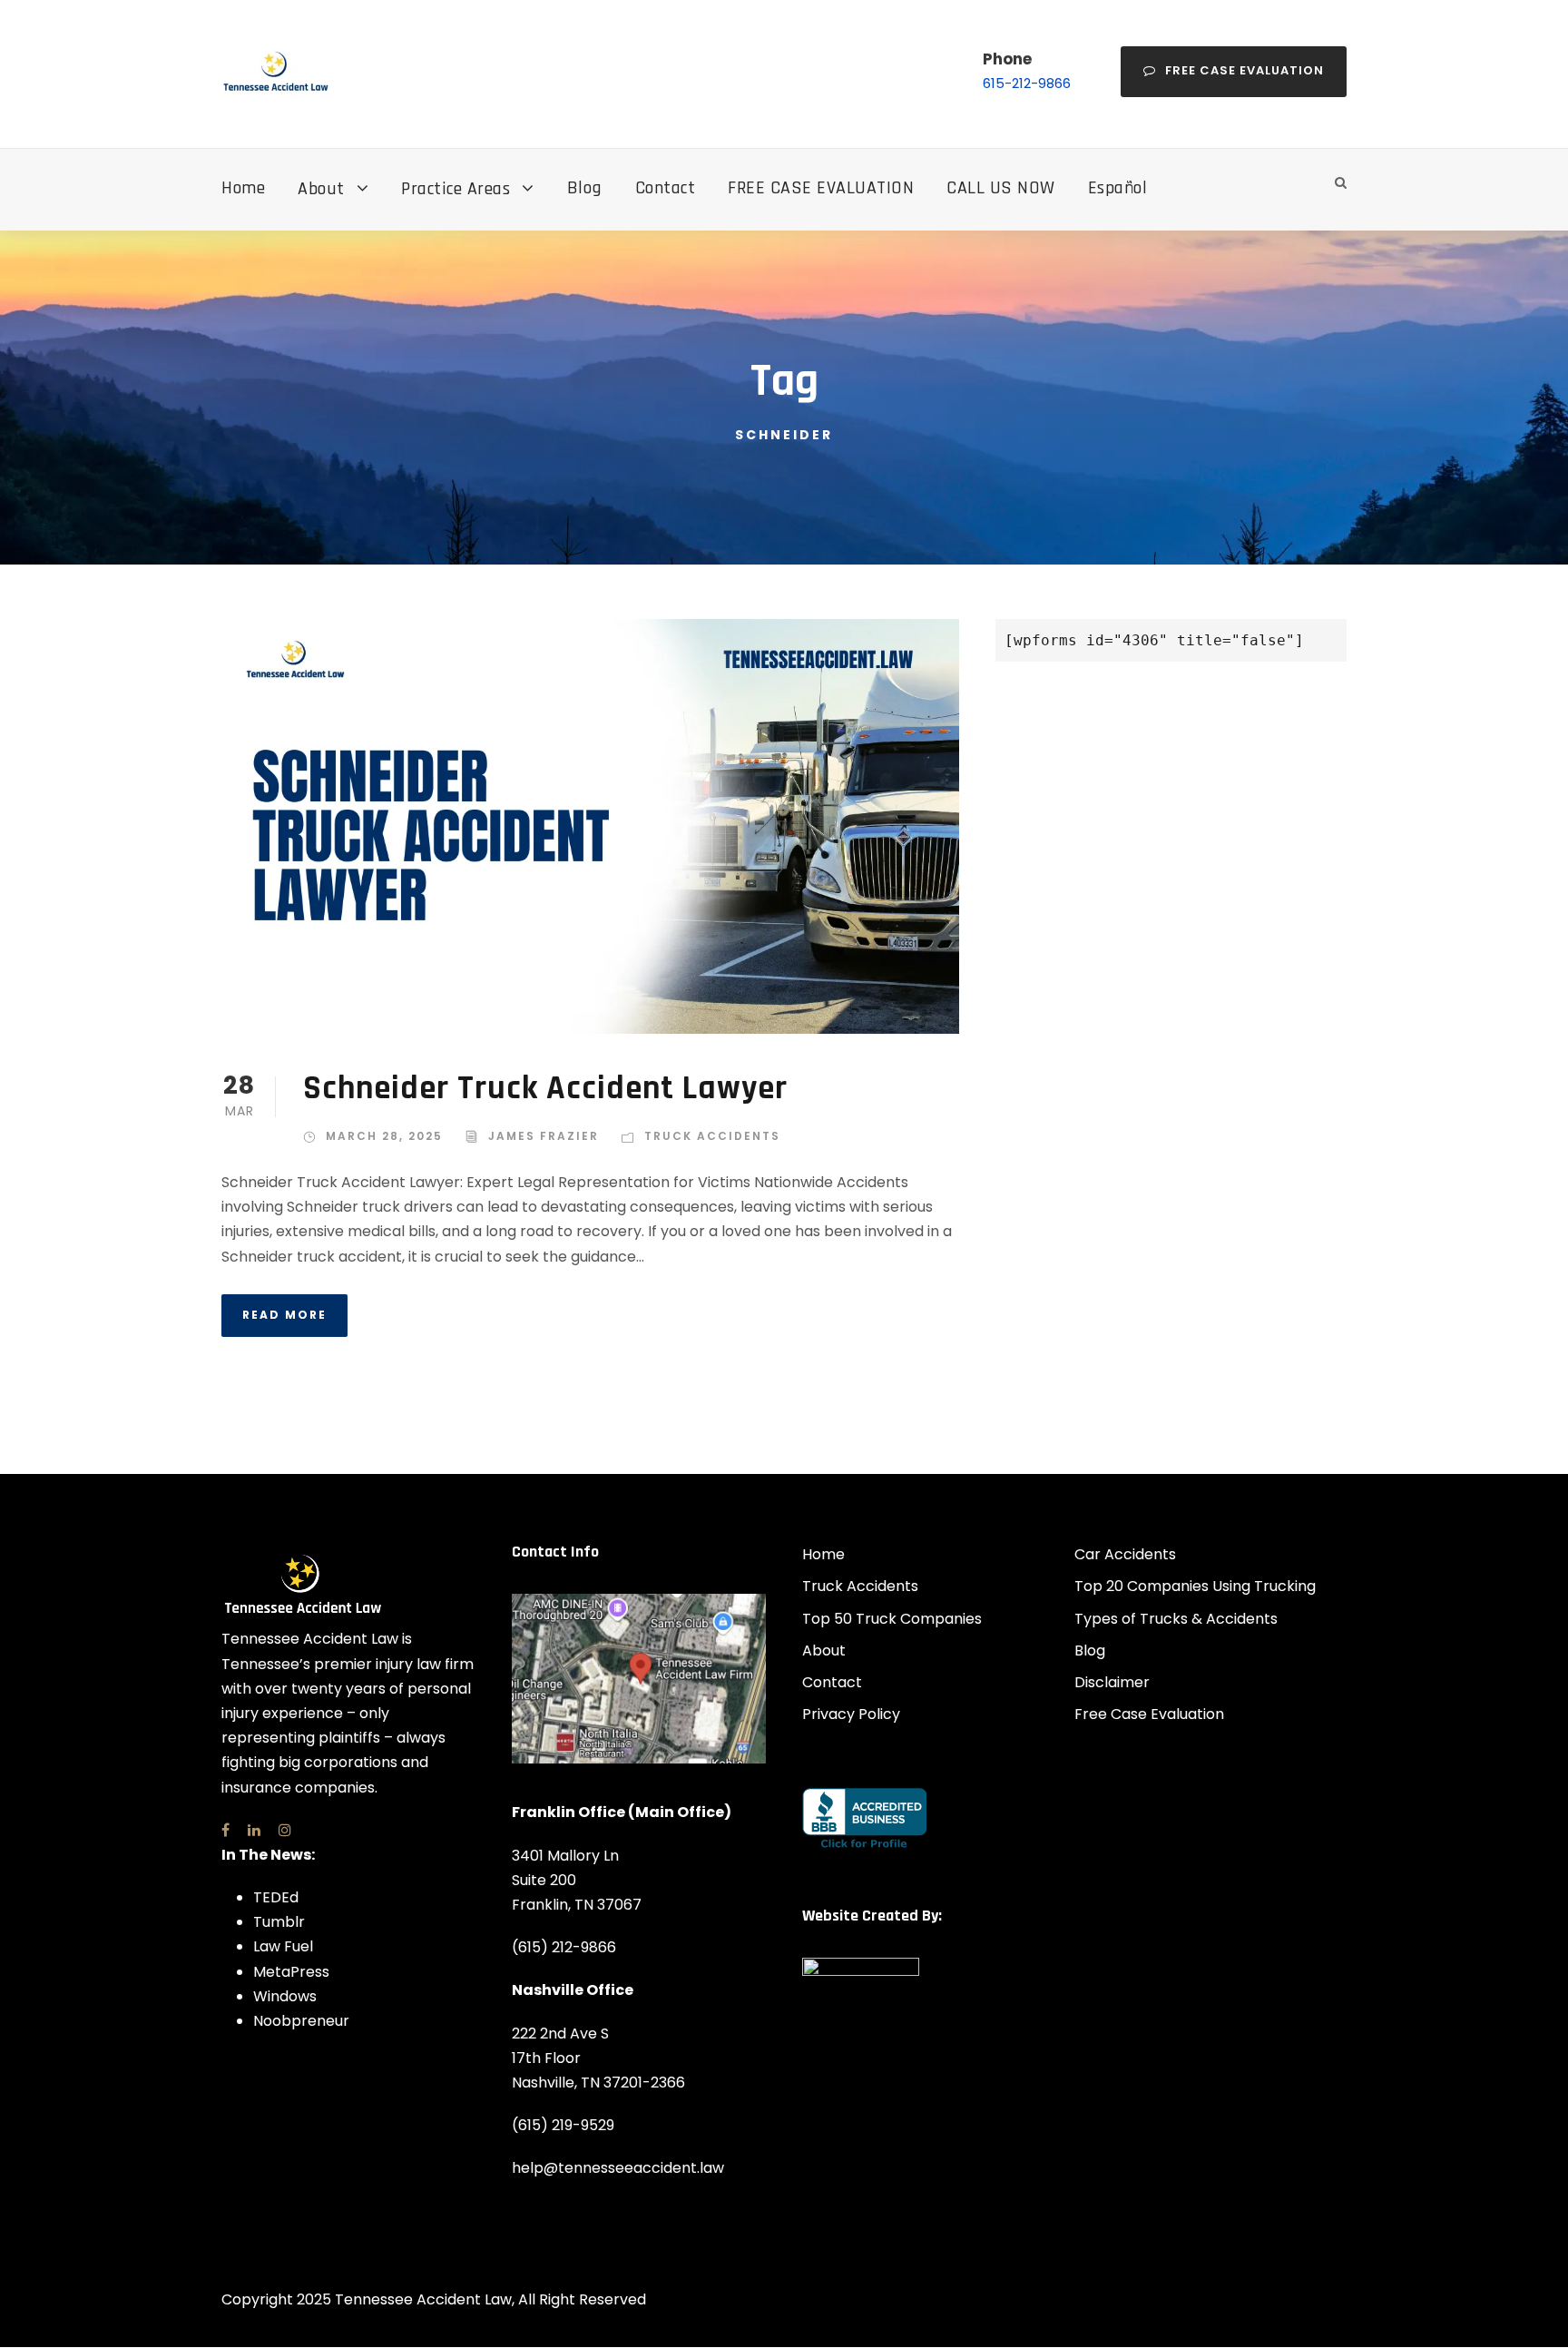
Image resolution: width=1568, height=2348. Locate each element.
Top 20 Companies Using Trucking (1195, 1586)
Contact (666, 188)
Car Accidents (1125, 1554)
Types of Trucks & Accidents (1176, 1619)
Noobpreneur (301, 2021)
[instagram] (285, 1830)
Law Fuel (283, 1946)
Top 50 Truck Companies (892, 1619)
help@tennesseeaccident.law (618, 2168)
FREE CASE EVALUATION (821, 188)
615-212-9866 (1027, 83)
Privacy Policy (851, 1714)
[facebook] (225, 1830)
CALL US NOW (1001, 188)
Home (243, 188)
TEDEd (276, 1897)
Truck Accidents (712, 1136)
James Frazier (544, 1136)
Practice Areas (456, 189)
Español (1118, 188)
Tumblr (279, 1922)
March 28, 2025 (384, 1136)
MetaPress (291, 1972)
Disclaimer (1112, 1682)
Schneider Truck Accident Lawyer (545, 1089)
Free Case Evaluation (1245, 70)
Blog (585, 188)
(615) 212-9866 (564, 1947)
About (321, 189)
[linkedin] (254, 1830)
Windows (285, 1996)
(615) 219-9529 (563, 2125)
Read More (284, 1315)
